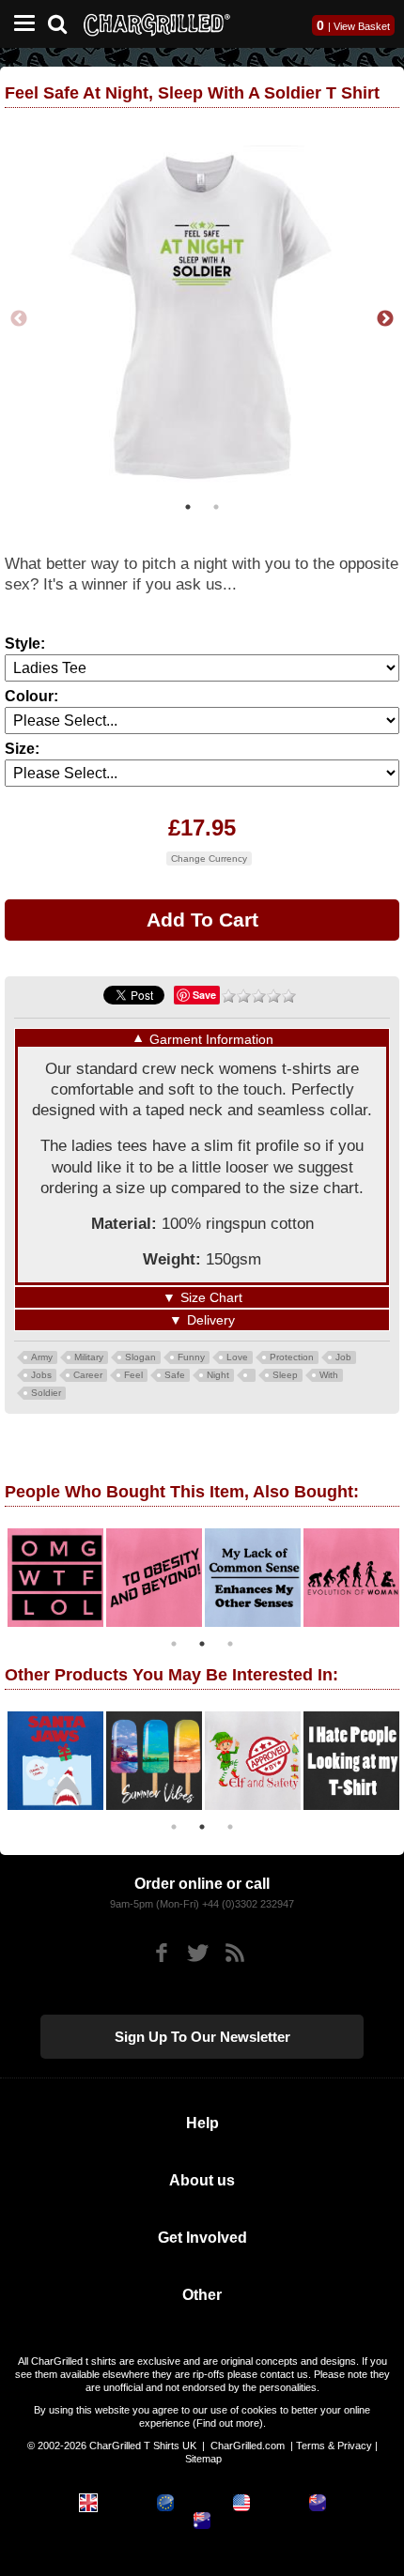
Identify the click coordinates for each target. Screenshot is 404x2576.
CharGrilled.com (248, 2446)
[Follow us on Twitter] (198, 1953)
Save (204, 995)
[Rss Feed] (234, 1953)
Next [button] (385, 319)
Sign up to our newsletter (202, 2037)
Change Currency (209, 859)
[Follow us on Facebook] (161, 1953)
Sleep (285, 1375)
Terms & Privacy (334, 2446)
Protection (292, 1357)
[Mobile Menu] (20, 24)
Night (218, 1375)
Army (42, 1357)
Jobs (41, 1375)
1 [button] (188, 507)
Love (237, 1357)
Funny (191, 1357)
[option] (202, 319)
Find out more (228, 2423)
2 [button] (216, 507)
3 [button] (230, 1644)
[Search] (64, 22)
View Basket (362, 26)
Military (89, 1357)
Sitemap (203, 2459)
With (329, 1375)
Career (88, 1375)
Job (343, 1357)
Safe (175, 1375)
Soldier (46, 1393)
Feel (133, 1375)
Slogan (140, 1357)
